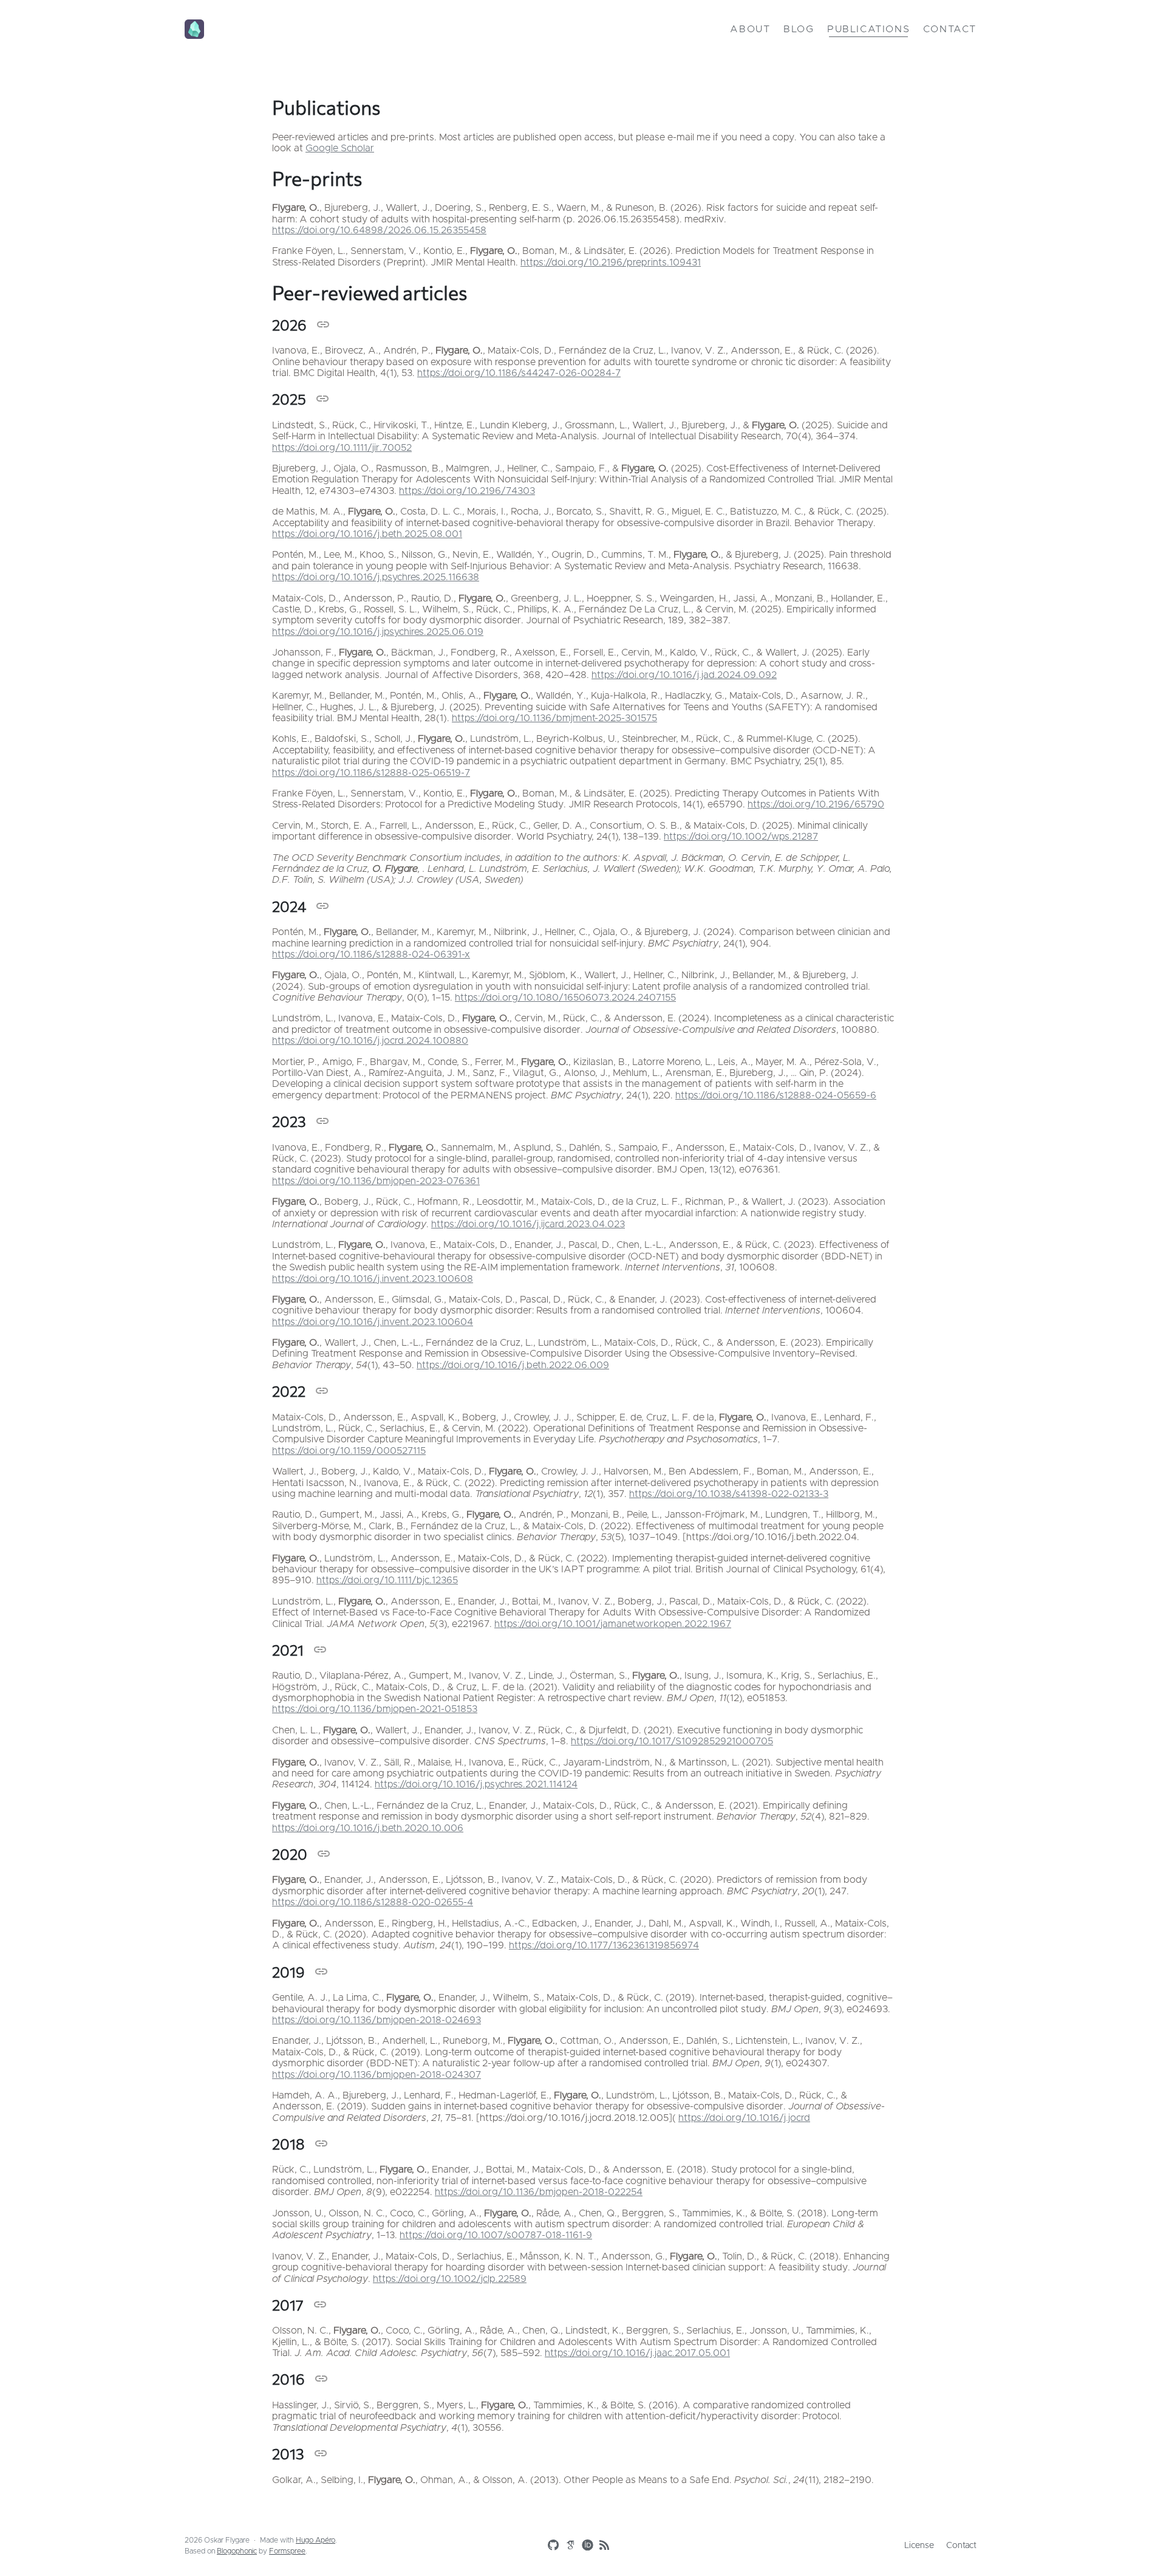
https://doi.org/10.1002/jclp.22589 (450, 2279)
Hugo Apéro (315, 2540)
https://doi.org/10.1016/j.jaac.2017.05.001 (637, 2353)
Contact (950, 29)
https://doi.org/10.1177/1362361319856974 (604, 1945)
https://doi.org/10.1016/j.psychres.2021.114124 (476, 1784)
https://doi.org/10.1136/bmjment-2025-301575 (554, 718)
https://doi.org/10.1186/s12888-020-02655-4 (373, 1902)
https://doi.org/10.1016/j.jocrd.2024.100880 (370, 1041)
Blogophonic (237, 2551)
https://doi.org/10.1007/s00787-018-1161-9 (496, 2235)
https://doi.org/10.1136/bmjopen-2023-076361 (376, 1181)
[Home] (316, 29)
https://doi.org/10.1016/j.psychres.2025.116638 (376, 577)
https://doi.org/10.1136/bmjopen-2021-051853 (375, 1709)
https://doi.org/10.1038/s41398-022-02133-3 (729, 1494)
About (750, 29)
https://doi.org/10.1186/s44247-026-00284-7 (519, 373)
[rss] (602, 2546)
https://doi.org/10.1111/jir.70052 (342, 448)
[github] (551, 2546)
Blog (799, 29)
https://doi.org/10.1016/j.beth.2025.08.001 (367, 534)
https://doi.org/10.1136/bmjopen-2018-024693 (377, 2020)
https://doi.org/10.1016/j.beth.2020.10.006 (368, 1828)
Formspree (287, 2551)
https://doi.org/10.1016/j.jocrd (744, 2118)
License (919, 2546)
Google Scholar (340, 148)
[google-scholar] (568, 2544)
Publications (868, 29)
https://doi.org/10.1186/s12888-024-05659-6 (776, 1095)
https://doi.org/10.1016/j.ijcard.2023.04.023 (528, 1224)
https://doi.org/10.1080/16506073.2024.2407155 (565, 998)
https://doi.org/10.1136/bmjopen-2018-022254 (539, 2192)
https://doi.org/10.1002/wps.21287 (741, 837)
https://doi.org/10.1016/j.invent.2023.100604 (373, 1322)
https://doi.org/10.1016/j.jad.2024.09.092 (684, 675)
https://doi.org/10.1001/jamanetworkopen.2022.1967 (613, 1624)
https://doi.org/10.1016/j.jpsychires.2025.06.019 (378, 632)
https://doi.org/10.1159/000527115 (349, 1451)
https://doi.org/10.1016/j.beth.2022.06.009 (513, 1365)
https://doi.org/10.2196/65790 (816, 804)
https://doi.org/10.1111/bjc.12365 (387, 1580)
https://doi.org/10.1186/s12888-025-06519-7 (371, 773)
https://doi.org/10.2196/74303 (467, 491)
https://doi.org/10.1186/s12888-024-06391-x (371, 954)
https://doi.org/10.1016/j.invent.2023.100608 (373, 1279)
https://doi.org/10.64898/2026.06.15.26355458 (379, 230)
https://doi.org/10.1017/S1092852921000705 (672, 1741)
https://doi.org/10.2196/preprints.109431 (611, 262)
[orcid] (585, 2544)
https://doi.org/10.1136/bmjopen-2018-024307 (377, 2075)
